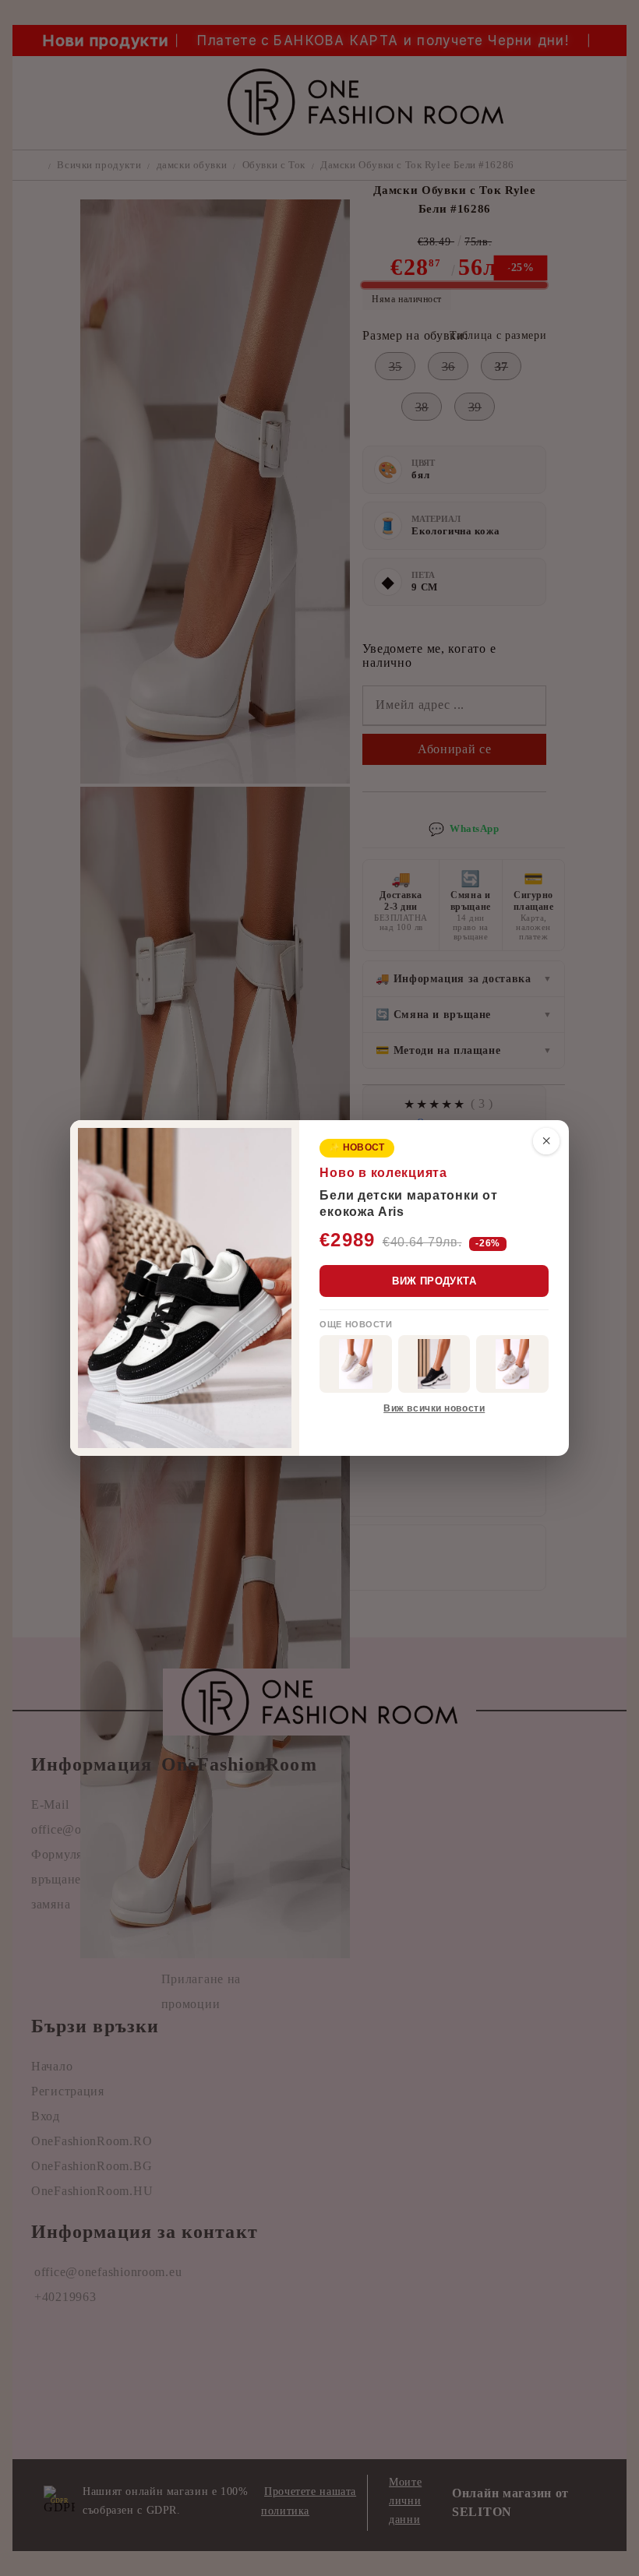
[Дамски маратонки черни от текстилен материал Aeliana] (434, 1364)
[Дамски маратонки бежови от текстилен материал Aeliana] (512, 1364)
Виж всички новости (434, 1408)
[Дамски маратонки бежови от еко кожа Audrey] (356, 1364)
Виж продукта (434, 1281)
